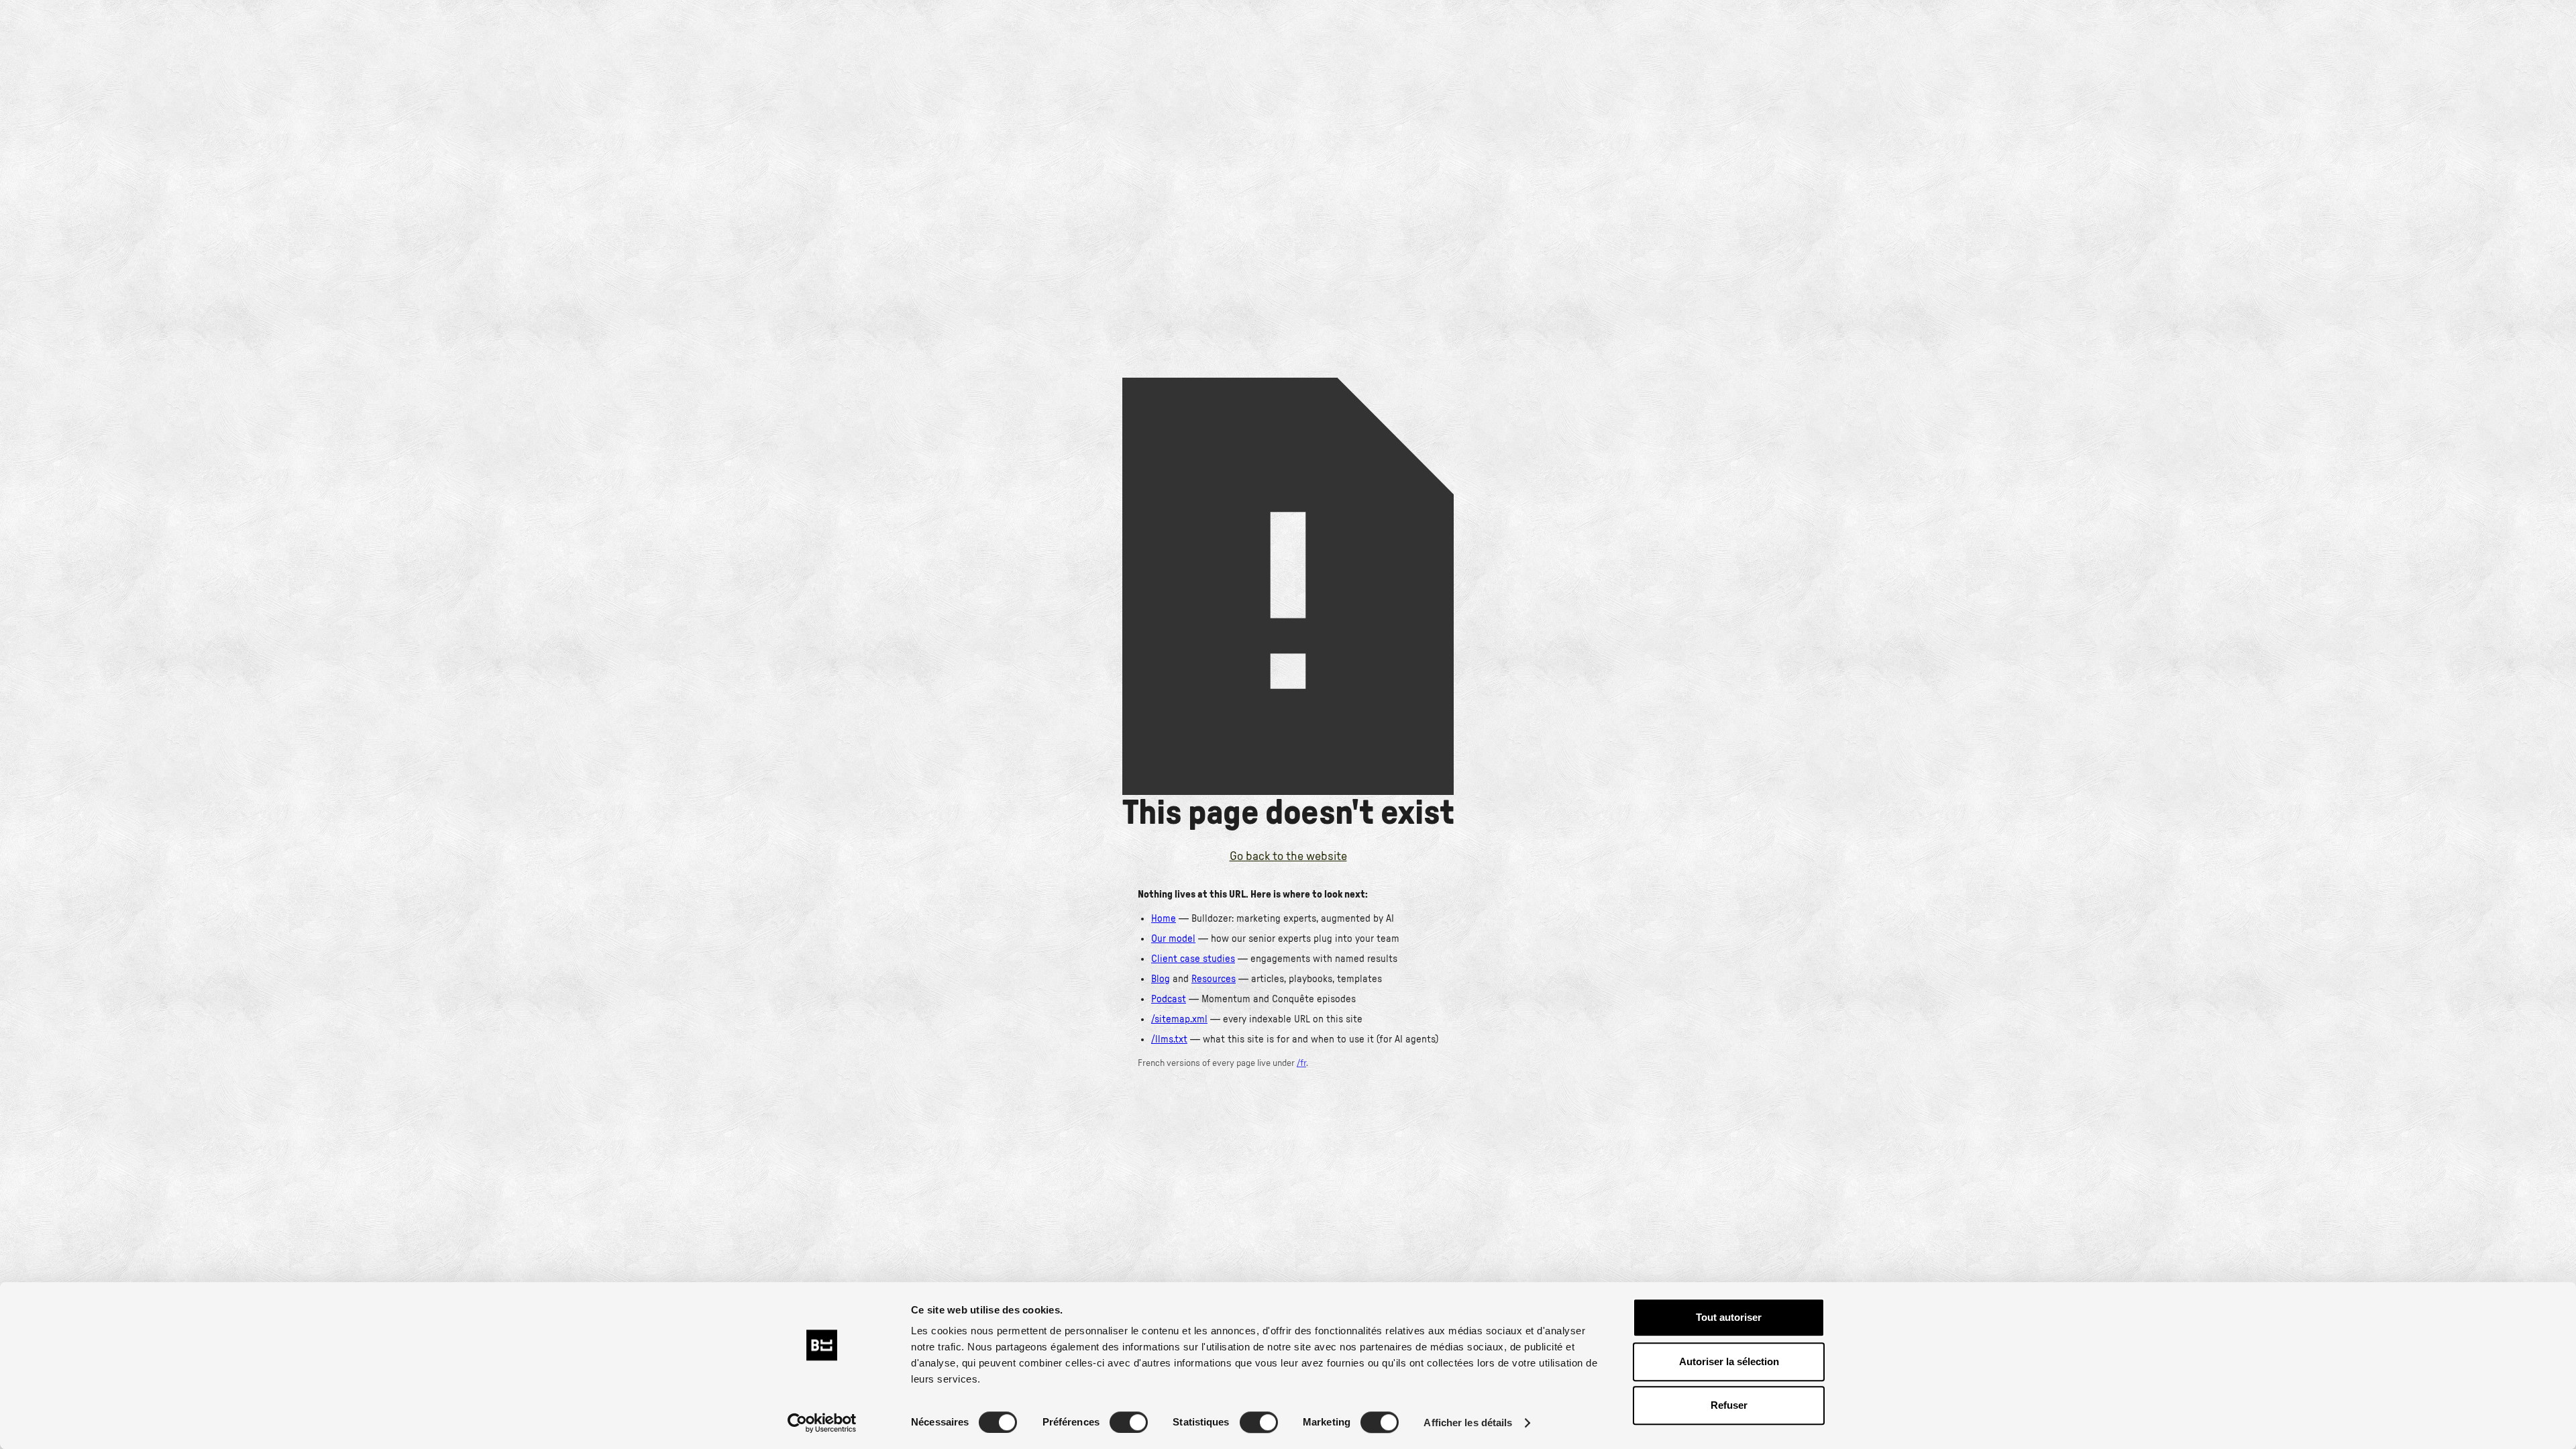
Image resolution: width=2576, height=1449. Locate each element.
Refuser (1729, 1405)
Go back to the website (1288, 857)
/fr (1301, 1063)
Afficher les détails (1468, 1423)
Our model (1173, 939)
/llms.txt (1169, 1039)
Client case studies (1193, 959)
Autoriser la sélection (1729, 1361)
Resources (1214, 979)
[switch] (1129, 1422)
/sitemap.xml (1179, 1019)
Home (1164, 919)
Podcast (1169, 999)
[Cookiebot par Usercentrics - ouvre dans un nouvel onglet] (822, 1423)
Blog (1161, 979)
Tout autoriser (1729, 1317)
